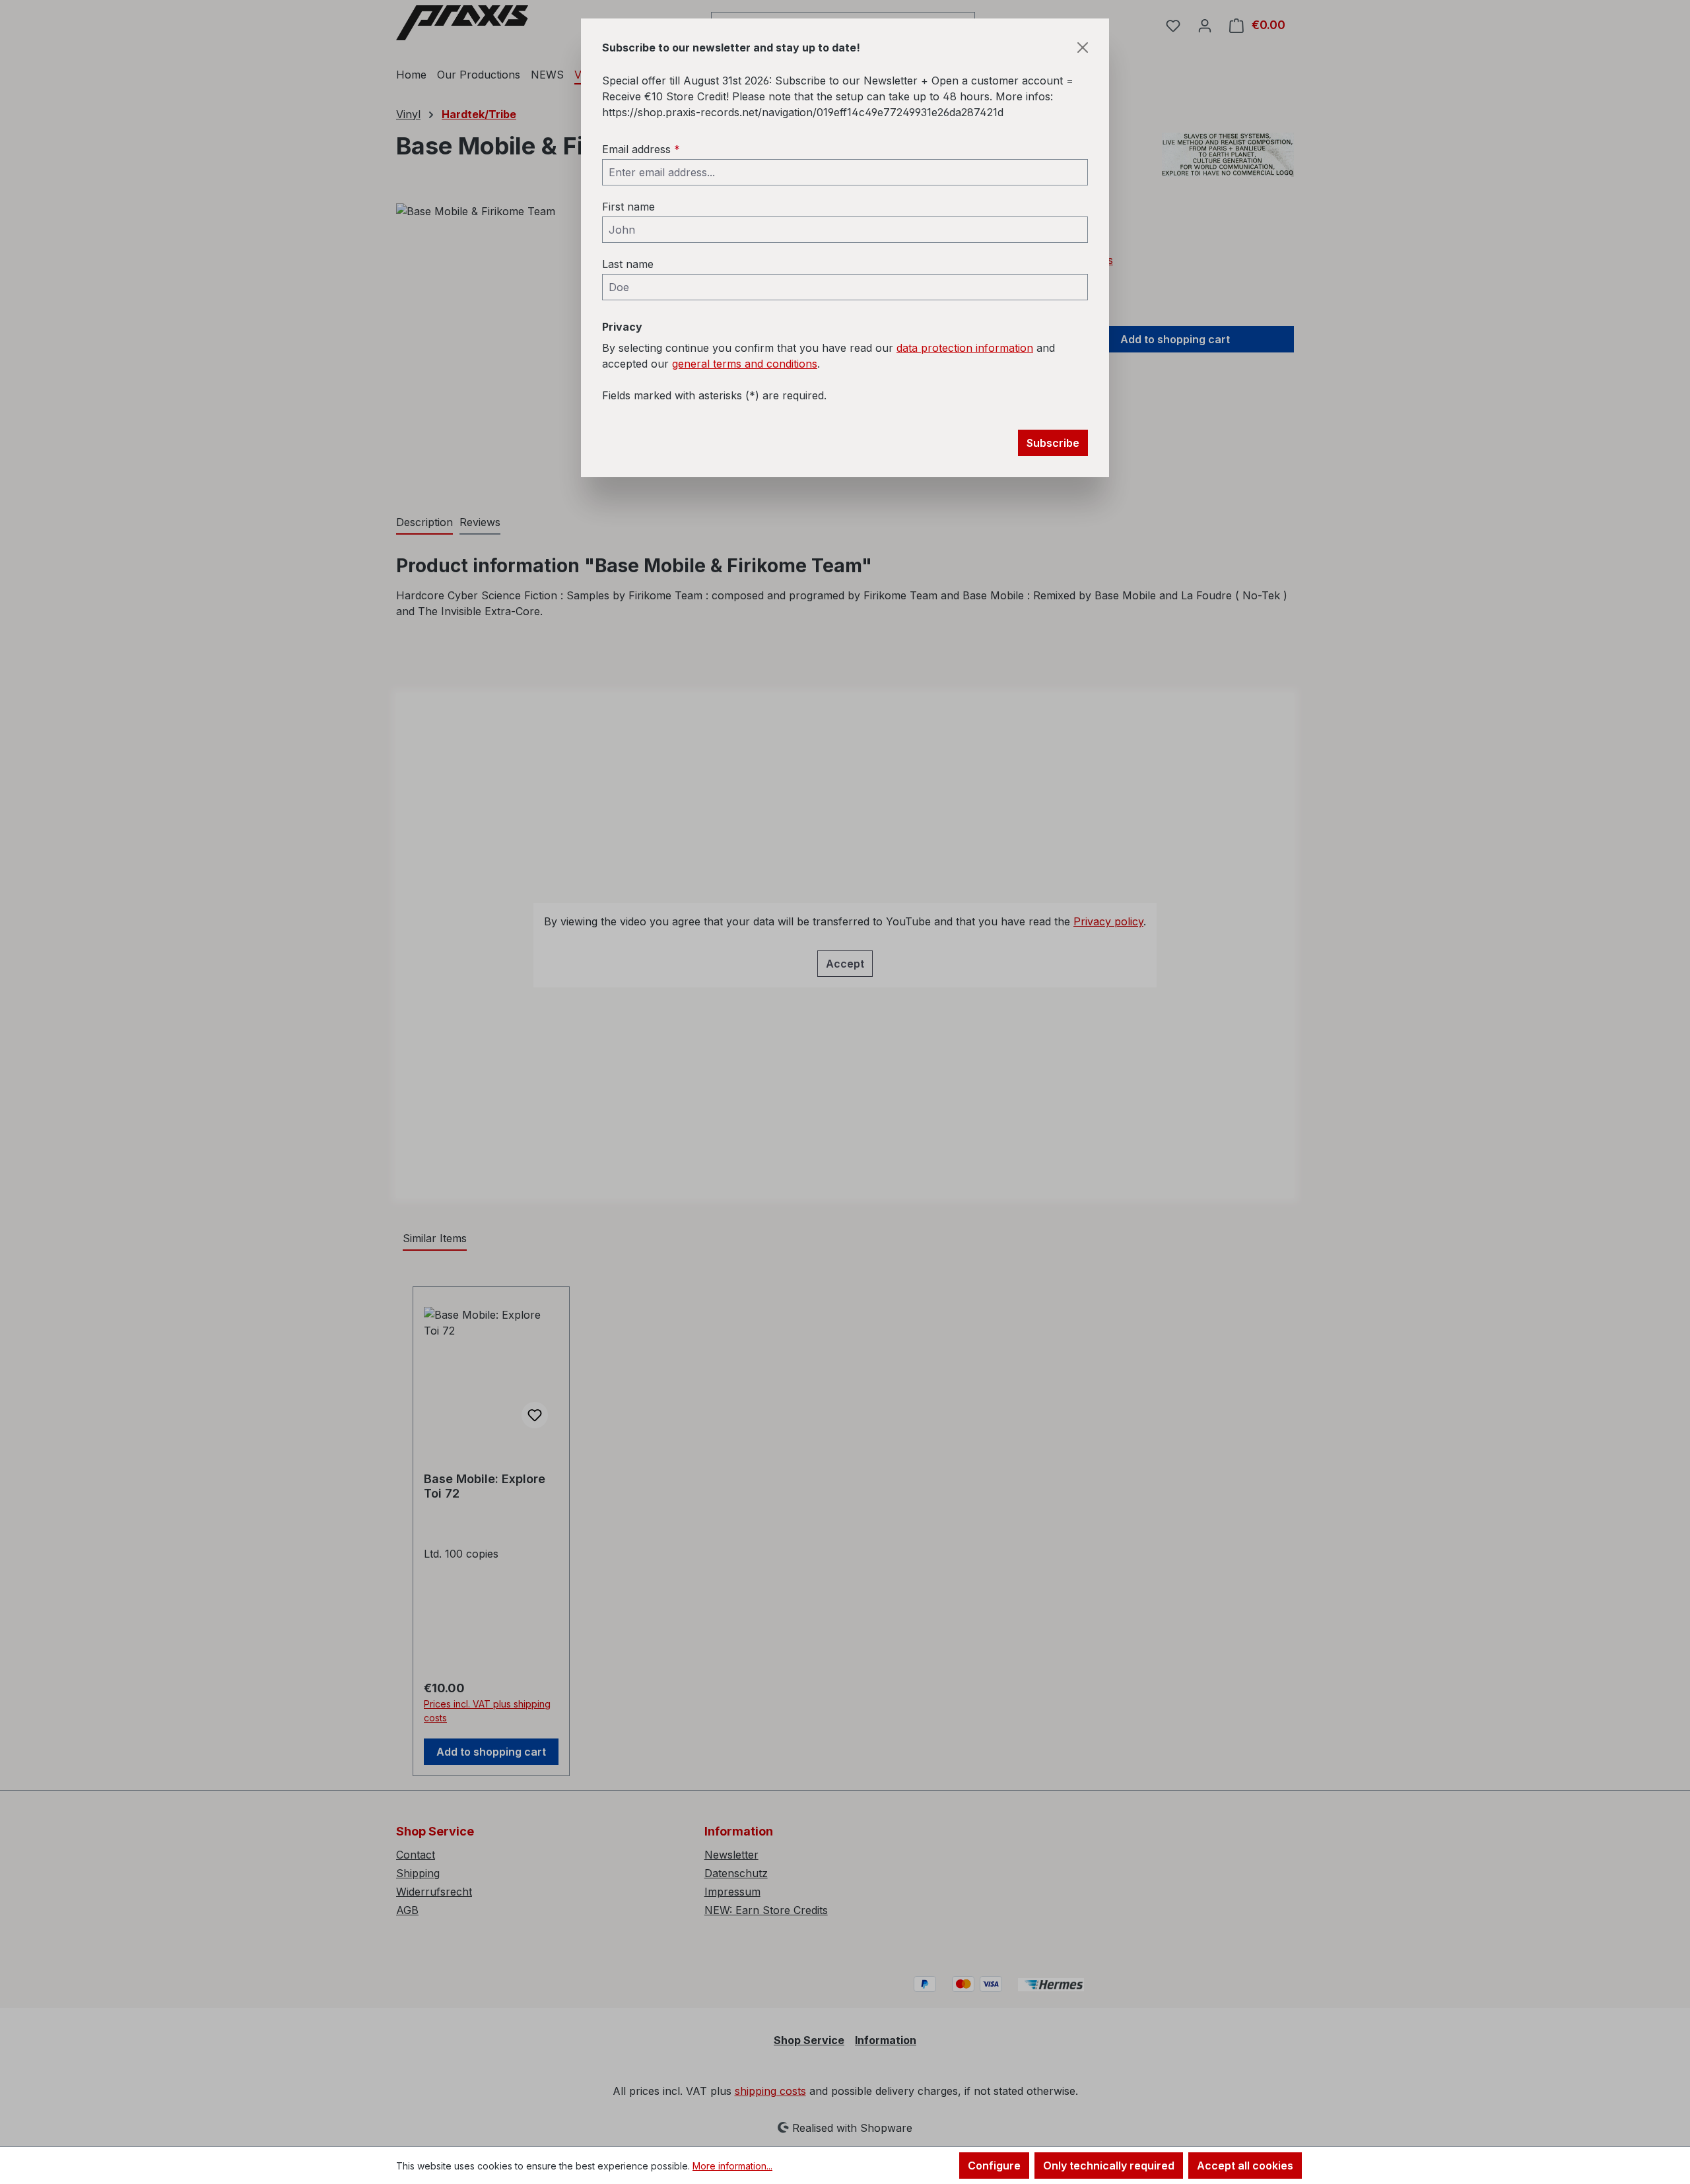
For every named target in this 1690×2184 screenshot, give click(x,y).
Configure (994, 2166)
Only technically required (1109, 2166)
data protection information (965, 348)
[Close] (1083, 48)
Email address (641, 149)
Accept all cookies (1245, 2166)
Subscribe (1053, 443)
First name (628, 207)
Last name (628, 264)
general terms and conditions (745, 364)
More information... (732, 2166)
